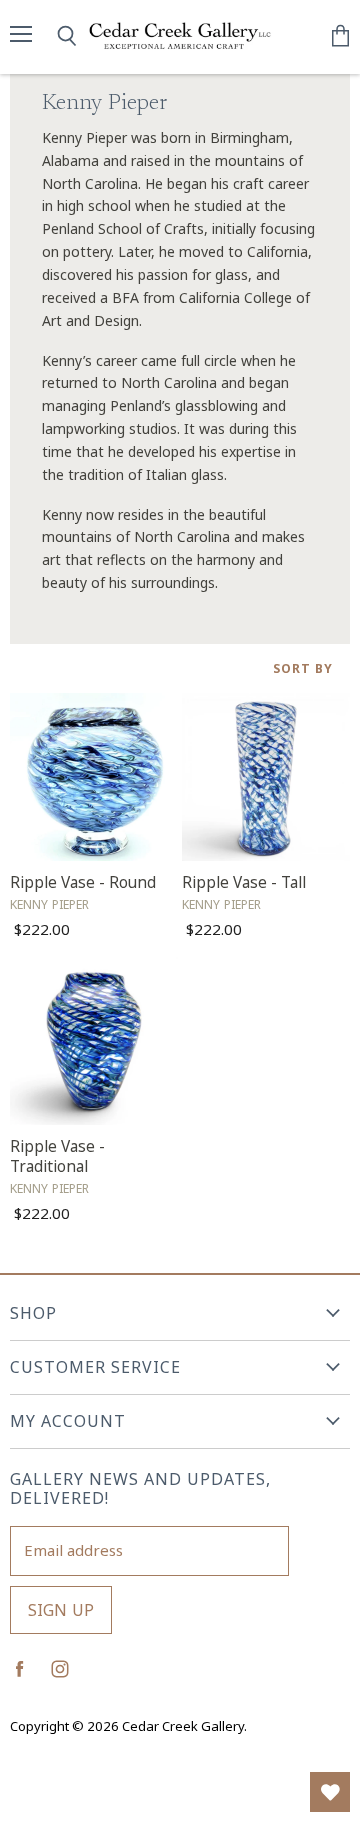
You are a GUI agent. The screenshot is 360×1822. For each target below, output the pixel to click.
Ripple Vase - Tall (244, 882)
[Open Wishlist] (330, 1792)
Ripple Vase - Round (83, 882)
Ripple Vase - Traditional (57, 1156)
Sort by (303, 669)
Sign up (61, 1610)
